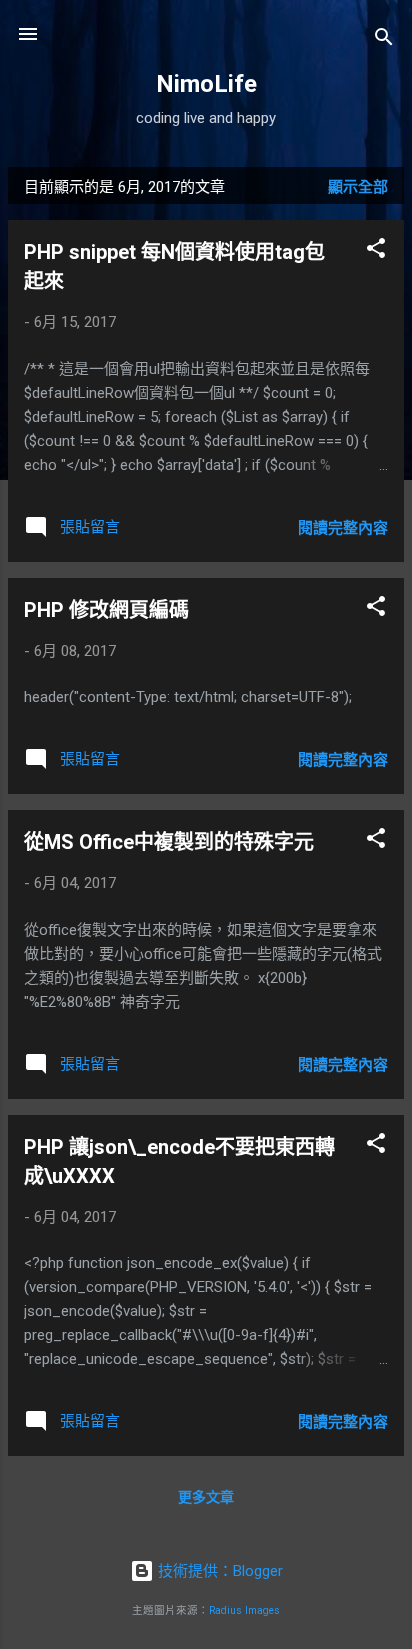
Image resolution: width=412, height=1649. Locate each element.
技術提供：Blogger (218, 1571)
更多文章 (206, 1497)
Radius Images (244, 1610)
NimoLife (206, 84)
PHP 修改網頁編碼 (106, 610)
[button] (376, 251)
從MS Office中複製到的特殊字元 (169, 842)
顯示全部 (358, 187)
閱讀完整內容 (343, 528)
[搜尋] (384, 40)
